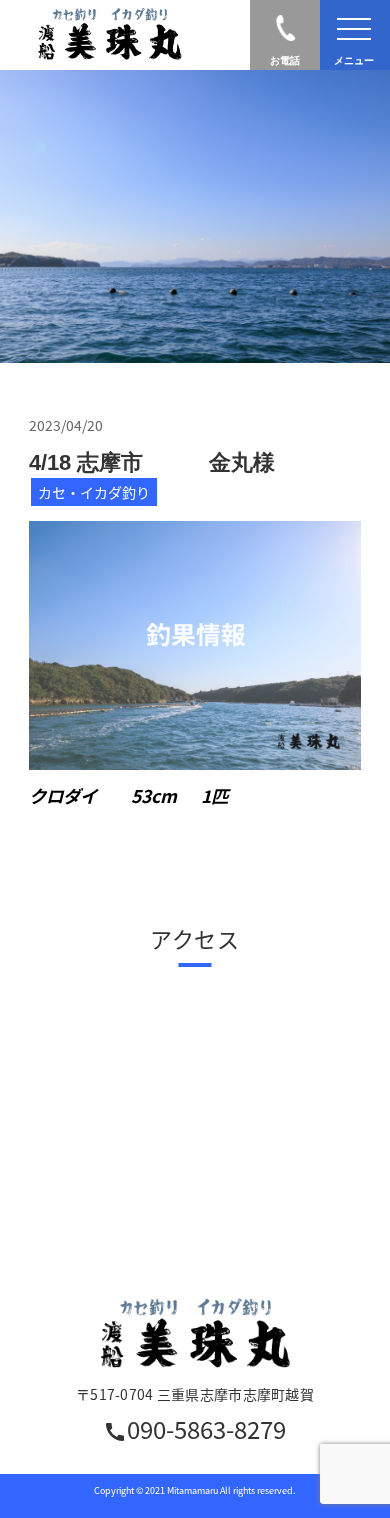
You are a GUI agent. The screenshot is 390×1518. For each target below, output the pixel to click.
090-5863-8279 (194, 1431)
